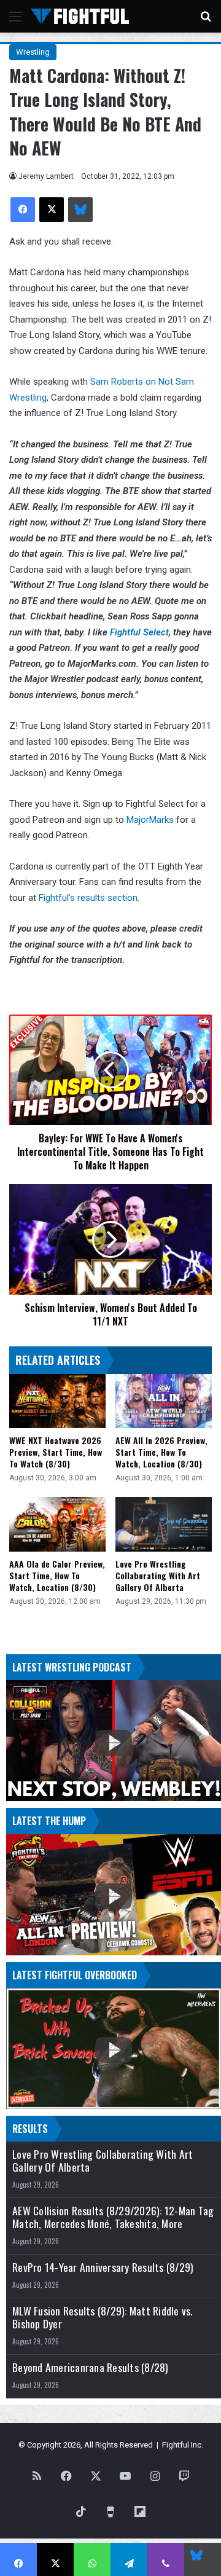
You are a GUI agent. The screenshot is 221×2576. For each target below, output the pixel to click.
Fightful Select (139, 632)
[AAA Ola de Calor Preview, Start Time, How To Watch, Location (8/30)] (57, 1524)
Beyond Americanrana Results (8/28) (91, 2367)
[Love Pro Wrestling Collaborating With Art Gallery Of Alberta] (164, 1524)
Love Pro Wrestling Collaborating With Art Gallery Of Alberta (158, 1575)
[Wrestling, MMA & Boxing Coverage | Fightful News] (80, 16)
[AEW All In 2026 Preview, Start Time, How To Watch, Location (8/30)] (164, 1401)
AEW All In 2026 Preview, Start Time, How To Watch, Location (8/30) (161, 1452)
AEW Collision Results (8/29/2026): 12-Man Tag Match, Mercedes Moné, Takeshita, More (113, 2217)
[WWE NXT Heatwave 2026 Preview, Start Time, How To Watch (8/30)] (57, 1401)
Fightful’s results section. (89, 898)
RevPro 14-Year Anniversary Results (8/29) (103, 2267)
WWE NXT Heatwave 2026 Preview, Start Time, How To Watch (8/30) (56, 1452)
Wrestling (33, 52)
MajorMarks (150, 820)
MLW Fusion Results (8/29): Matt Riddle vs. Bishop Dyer (103, 2317)
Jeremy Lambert (46, 176)
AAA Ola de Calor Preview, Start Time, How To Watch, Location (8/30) (57, 1575)
